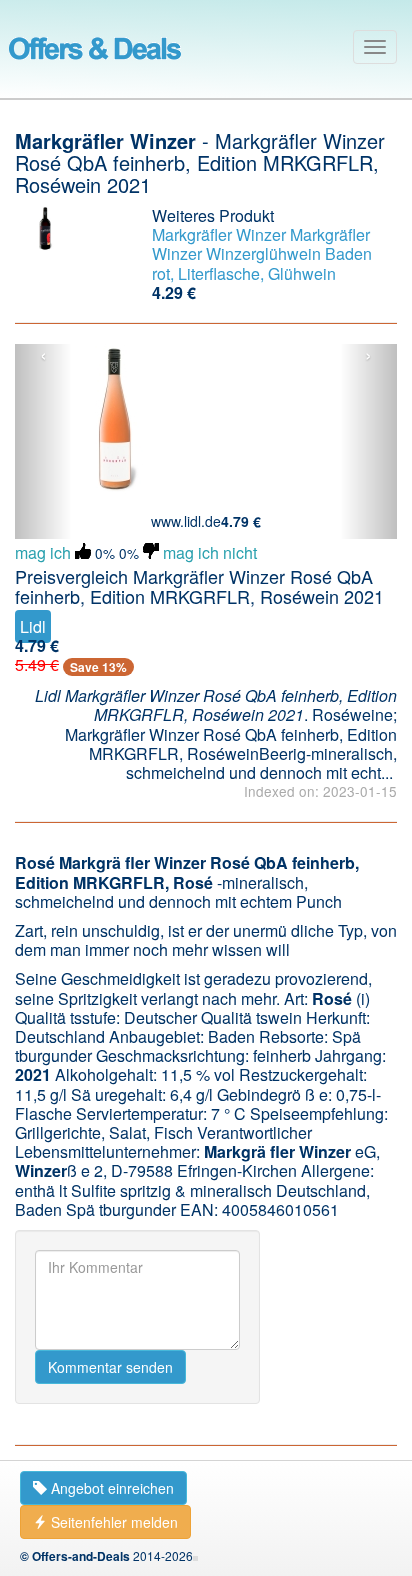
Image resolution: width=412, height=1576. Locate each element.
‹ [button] (43, 356)
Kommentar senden (110, 1367)
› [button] (368, 356)
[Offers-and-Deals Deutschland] (95, 45)
